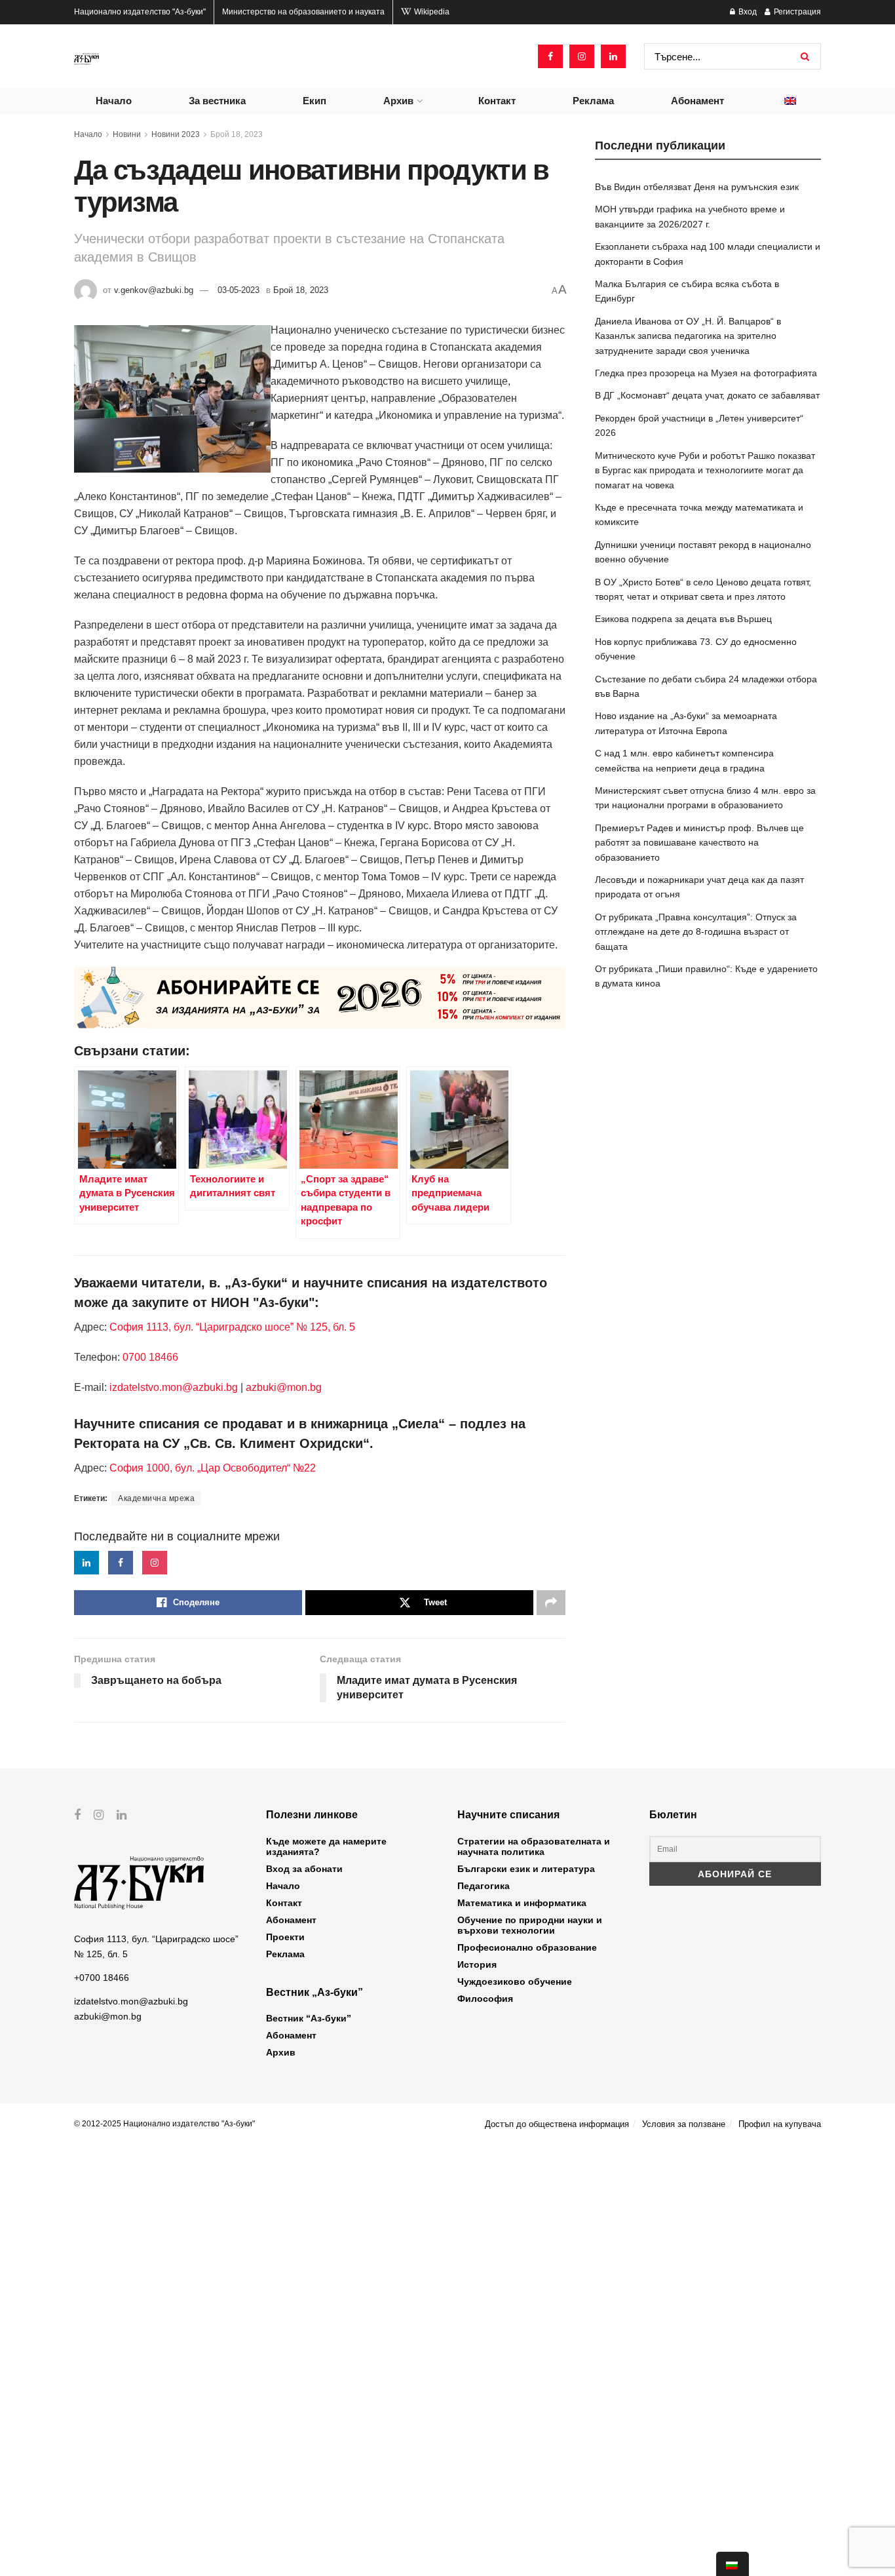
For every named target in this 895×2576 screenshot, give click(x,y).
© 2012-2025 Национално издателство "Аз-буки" (164, 2124)
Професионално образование (527, 1947)
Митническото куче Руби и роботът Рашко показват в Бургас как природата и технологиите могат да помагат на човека (705, 470)
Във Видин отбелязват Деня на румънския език (697, 187)
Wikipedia (431, 12)
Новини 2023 (176, 134)
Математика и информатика (522, 1903)
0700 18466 (150, 1357)
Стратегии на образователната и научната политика (534, 1846)
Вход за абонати (304, 1869)
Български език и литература (526, 1869)
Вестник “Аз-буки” (309, 2018)
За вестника (217, 101)
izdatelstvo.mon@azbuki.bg (174, 1387)
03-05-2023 (238, 290)
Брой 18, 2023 (237, 134)
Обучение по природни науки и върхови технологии (530, 1925)
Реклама (593, 101)
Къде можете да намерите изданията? (326, 1846)
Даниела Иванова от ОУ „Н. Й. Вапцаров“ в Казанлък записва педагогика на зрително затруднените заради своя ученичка (688, 336)
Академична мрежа (156, 1498)
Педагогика (484, 1886)
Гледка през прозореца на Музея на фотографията (706, 373)
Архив (398, 101)
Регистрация (796, 12)
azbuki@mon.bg (284, 1387)
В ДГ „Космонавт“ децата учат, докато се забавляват (707, 395)
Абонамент (697, 101)
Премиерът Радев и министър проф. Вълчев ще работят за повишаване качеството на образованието (699, 843)
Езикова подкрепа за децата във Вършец (683, 619)
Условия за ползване (684, 2124)
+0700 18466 (102, 1978)
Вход (747, 12)
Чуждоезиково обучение (515, 1981)
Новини (127, 134)
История (477, 1964)
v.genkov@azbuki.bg (154, 290)
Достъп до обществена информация (557, 2124)
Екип (314, 101)
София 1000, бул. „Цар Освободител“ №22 (213, 1468)
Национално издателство (140, 12)
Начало (114, 101)
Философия (485, 1999)
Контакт (497, 101)
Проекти (285, 1937)
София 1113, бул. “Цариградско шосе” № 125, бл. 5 (231, 1327)
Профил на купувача (780, 2124)
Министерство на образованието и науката (303, 12)
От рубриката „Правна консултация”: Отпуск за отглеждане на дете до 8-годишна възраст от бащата (696, 932)
